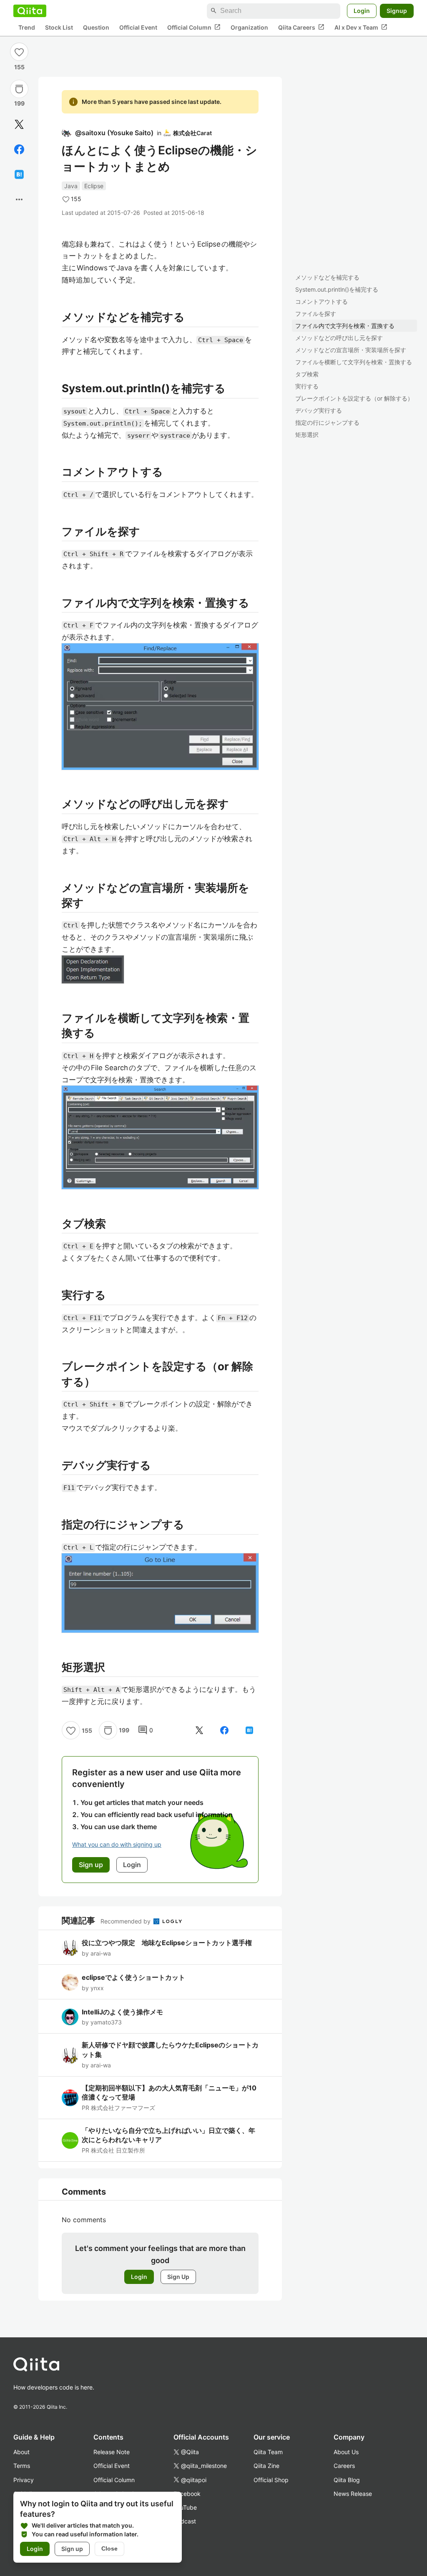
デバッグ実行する (319, 410)
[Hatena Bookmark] (19, 174)
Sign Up (178, 2277)
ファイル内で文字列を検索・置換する (345, 326)
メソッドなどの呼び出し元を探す (339, 338)
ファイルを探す (316, 314)
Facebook (187, 2494)
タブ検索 (307, 374)
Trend (27, 27)
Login (362, 11)
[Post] (19, 124)
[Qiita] (30, 11)
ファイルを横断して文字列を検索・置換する (354, 362)
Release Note (112, 2452)
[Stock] (19, 89)
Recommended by (126, 1921)
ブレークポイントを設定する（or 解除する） (354, 398)
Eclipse (94, 186)
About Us (346, 2452)
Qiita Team (268, 2452)
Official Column (194, 27)
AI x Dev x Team (361, 27)
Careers (344, 2466)
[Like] (19, 52)
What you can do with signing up (117, 1844)
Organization (249, 27)
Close (109, 2548)
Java (71, 186)
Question (96, 27)
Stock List (59, 27)
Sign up (72, 2549)
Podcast (185, 2521)
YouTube (185, 2507)
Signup (397, 11)
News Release (353, 2494)
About (21, 2452)
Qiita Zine (266, 2466)
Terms (22, 2466)
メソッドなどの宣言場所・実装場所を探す (351, 350)
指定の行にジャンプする (327, 422)
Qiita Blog (347, 2480)
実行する (307, 386)
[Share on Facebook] (19, 149)
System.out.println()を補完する (337, 289)
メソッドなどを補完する (327, 277)
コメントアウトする (322, 301)
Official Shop (271, 2480)
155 (19, 67)
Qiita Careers (301, 27)
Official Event (138, 27)
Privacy (24, 2480)
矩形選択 (307, 435)
